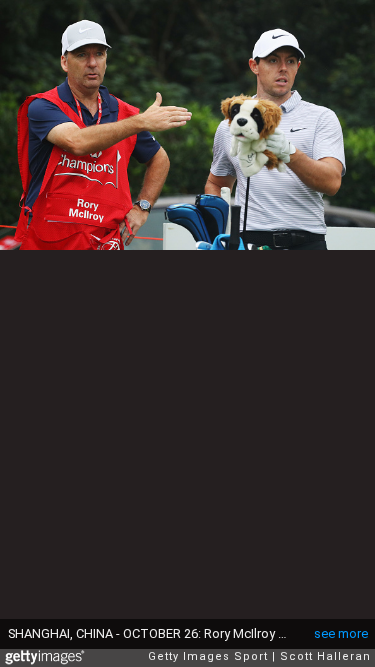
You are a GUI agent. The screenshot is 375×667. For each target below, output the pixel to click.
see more (341, 633)
